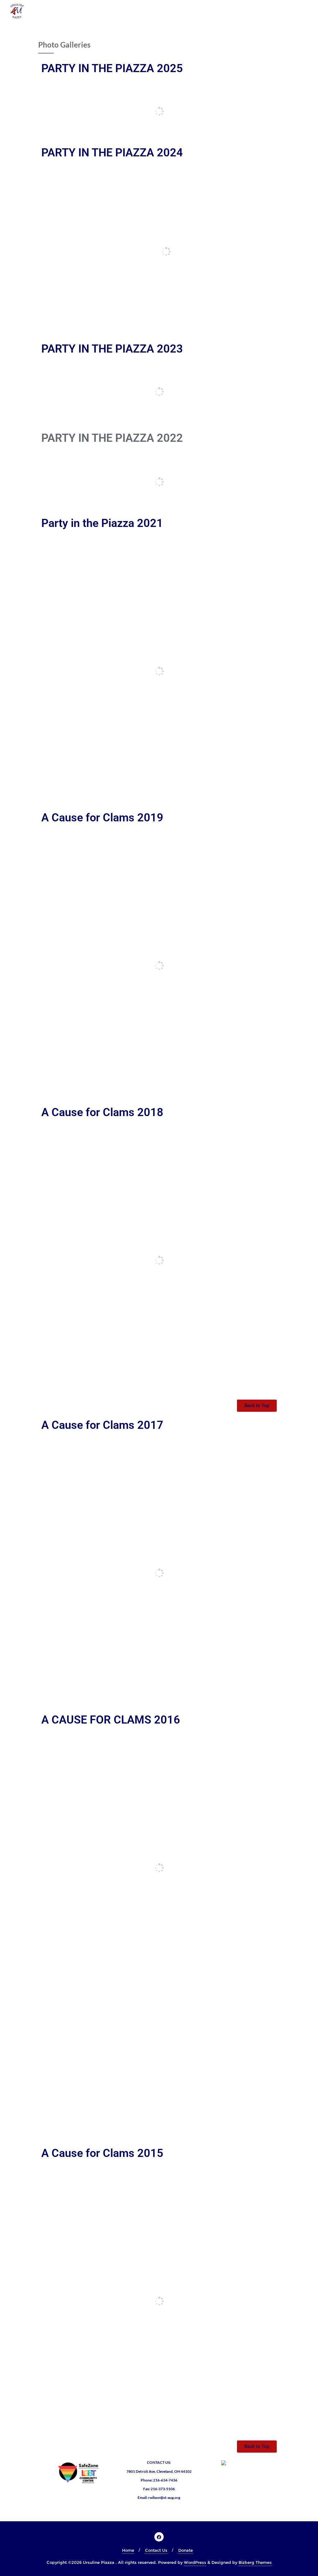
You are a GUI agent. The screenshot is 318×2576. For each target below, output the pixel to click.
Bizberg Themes (255, 2562)
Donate (186, 2550)
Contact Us (156, 2550)
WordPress (195, 2562)
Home (128, 2550)
